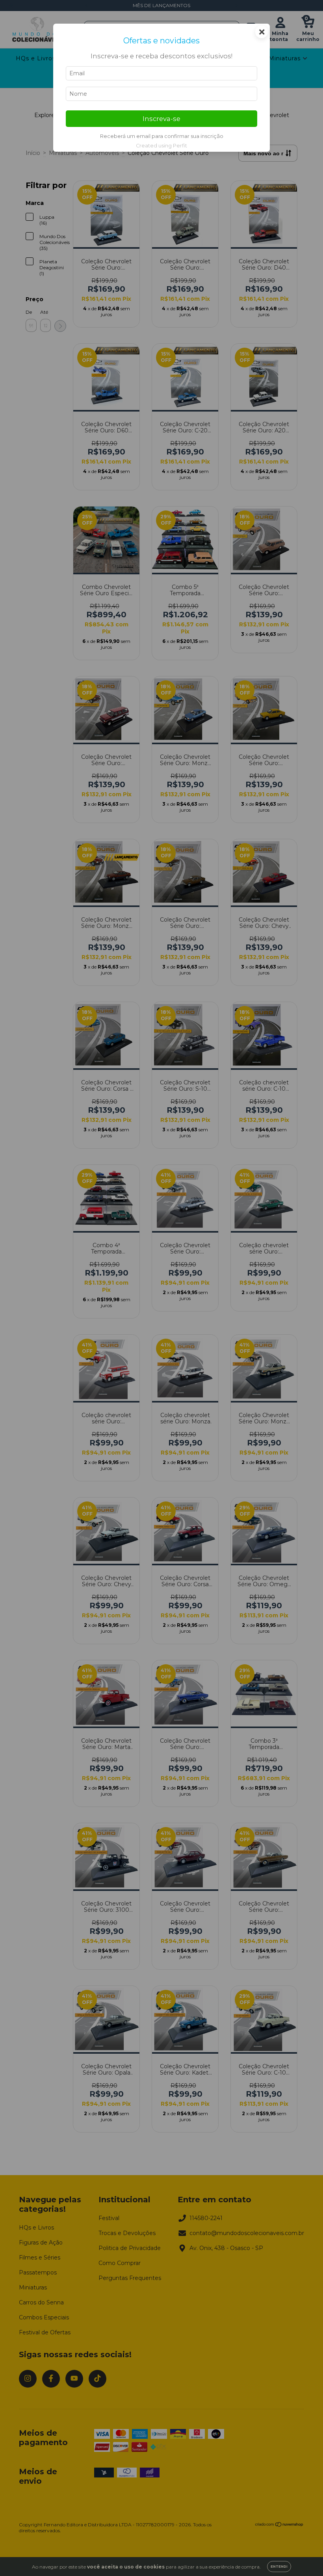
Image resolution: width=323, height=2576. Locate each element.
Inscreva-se (161, 119)
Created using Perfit (161, 146)
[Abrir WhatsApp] (303, 2556)
